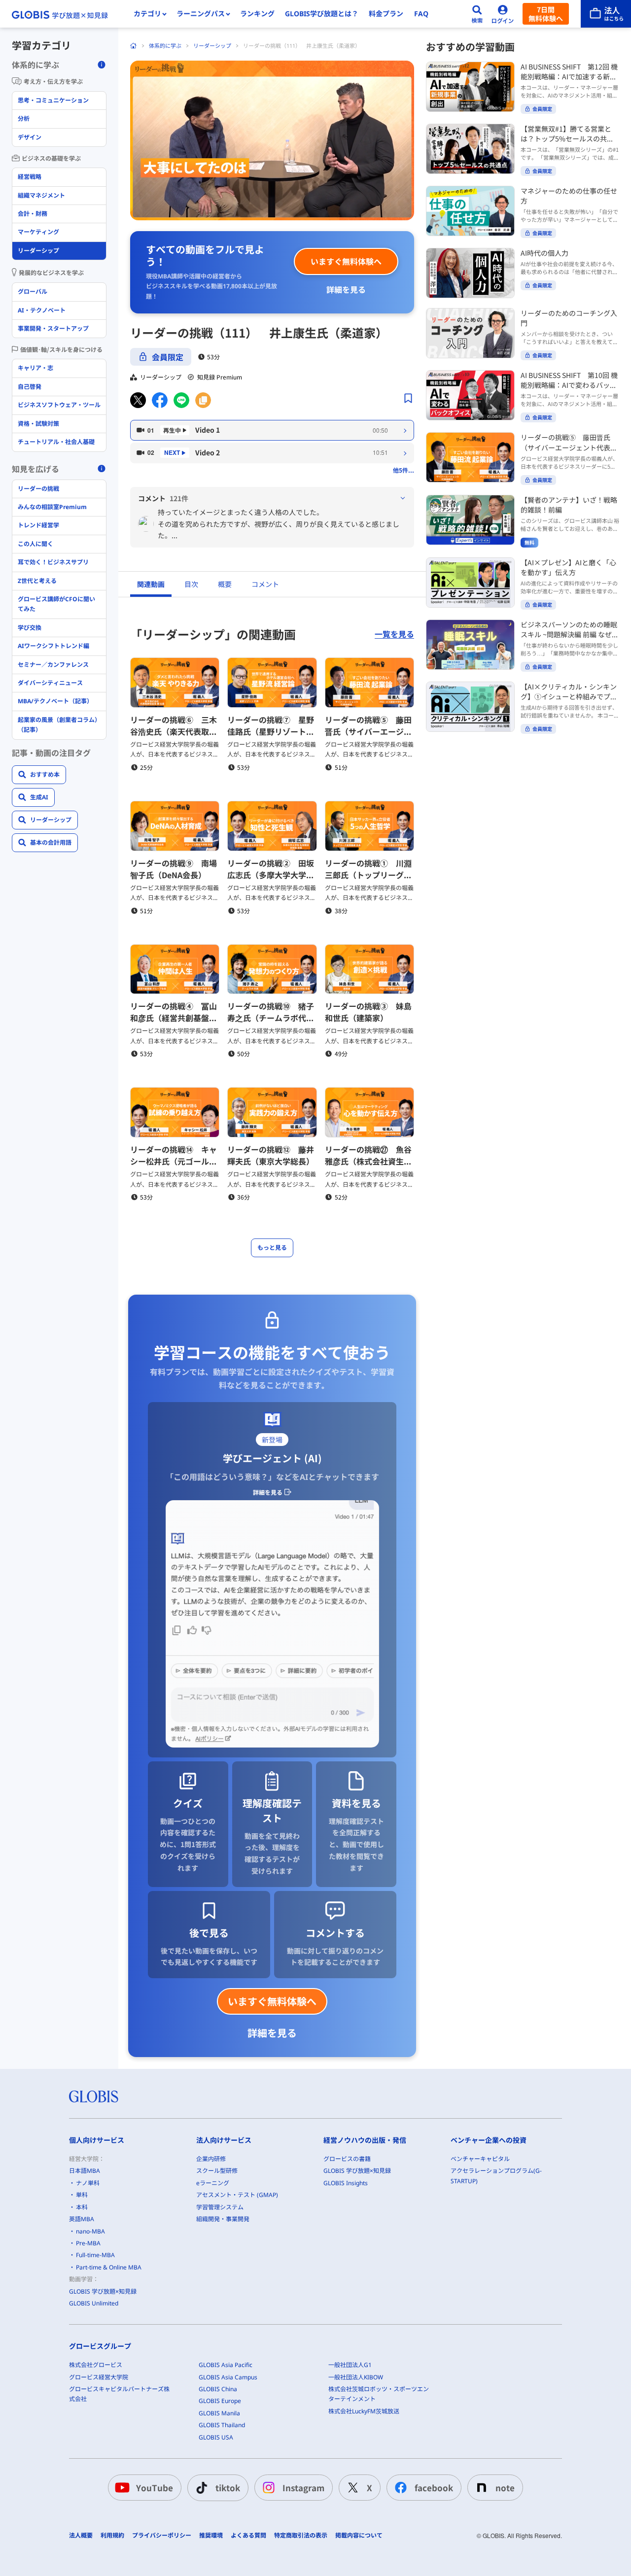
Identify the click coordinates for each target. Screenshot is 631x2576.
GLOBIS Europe (220, 2401)
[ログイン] (503, 14)
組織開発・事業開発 (223, 2219)
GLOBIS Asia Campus (228, 2377)
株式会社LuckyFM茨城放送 (364, 2411)
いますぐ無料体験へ (346, 261)
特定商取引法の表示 (301, 2536)
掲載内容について (359, 2536)
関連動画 (151, 584)
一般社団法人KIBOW (356, 2377)
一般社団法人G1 (350, 2365)
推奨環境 (211, 2536)
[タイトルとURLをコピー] (203, 400)
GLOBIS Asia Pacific (226, 2365)
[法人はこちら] (606, 14)
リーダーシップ (212, 46)
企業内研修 (211, 2159)
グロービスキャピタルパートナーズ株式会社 (119, 2394)
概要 (225, 584)
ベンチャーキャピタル (480, 2159)
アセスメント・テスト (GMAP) (237, 2195)
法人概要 (81, 2536)
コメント (265, 584)
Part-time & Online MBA (109, 2267)
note (505, 2488)
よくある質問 (248, 2536)
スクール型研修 (217, 2171)
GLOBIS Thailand (222, 2425)
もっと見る (272, 1248)
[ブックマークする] (408, 398)
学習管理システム (220, 2207)
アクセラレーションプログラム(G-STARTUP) (496, 2176)
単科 (82, 2195)
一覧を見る (394, 634)
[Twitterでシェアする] (138, 400)
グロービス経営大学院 (99, 2377)
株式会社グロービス (96, 2365)
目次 (191, 584)
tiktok (228, 2488)
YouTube (155, 2488)
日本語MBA (85, 2171)
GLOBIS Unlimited (94, 2303)
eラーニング (213, 2183)
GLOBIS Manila (219, 2413)
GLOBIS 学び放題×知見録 (103, 2291)
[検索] (477, 14)
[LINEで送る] (181, 400)
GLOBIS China (218, 2389)
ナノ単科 (88, 2183)
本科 (82, 2207)
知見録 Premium (220, 377)
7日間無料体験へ (546, 14)
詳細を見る (346, 289)
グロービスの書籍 (347, 2159)
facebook (434, 2488)
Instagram (303, 2488)
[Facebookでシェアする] (160, 400)
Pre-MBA (88, 2243)
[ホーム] (134, 46)
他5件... (403, 470)
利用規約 (112, 2536)
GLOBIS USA (216, 2437)
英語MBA (82, 2219)
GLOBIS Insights (346, 2183)
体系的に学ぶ (165, 46)
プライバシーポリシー (162, 2536)
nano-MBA (90, 2231)
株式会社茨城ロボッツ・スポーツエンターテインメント (379, 2394)
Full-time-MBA (95, 2255)
